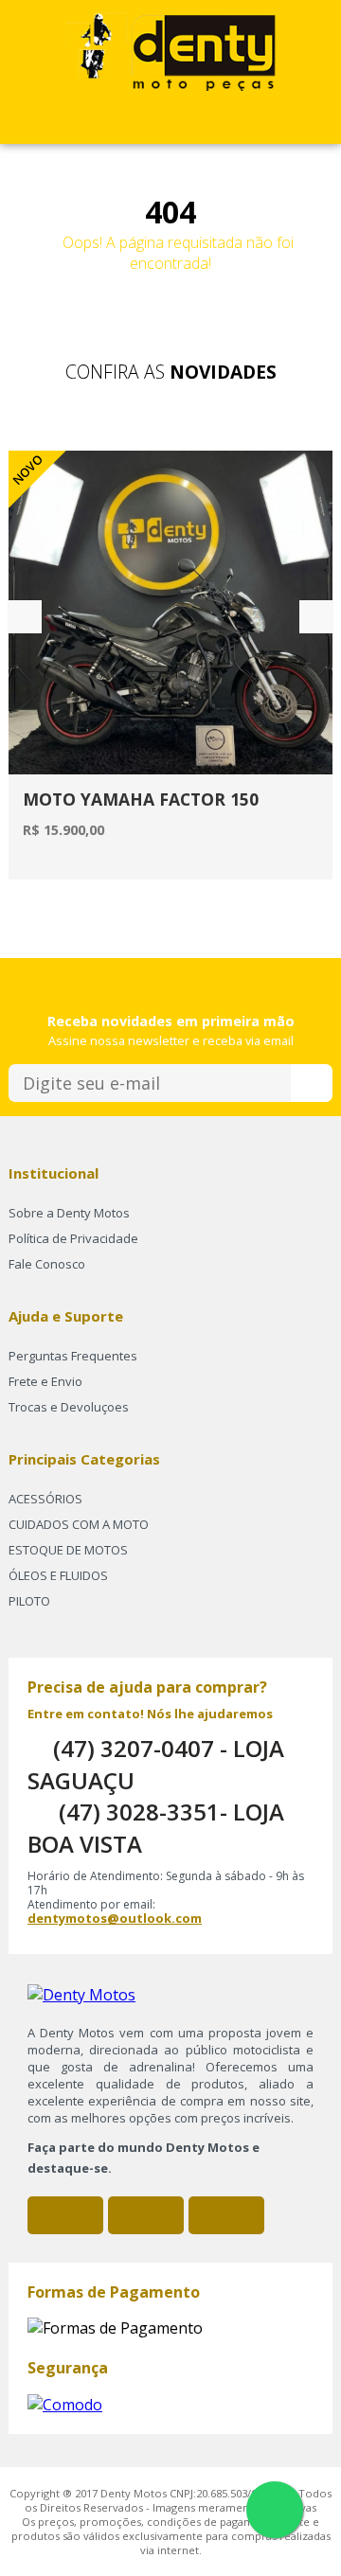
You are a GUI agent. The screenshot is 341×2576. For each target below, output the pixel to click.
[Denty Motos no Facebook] (65, 2215)
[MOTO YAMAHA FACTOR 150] (170, 613)
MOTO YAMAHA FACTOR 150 (141, 799)
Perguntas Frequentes (73, 1356)
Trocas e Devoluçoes (69, 1407)
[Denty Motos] (170, 48)
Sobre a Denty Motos (69, 1213)
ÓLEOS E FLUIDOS (58, 1575)
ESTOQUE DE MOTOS (68, 1550)
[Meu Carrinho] (109, 122)
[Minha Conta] (150, 122)
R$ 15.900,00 (63, 830)
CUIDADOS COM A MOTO (79, 1524)
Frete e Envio (45, 1381)
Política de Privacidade (73, 1238)
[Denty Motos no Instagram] (146, 2215)
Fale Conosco (47, 1264)
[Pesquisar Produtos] (191, 122)
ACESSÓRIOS (45, 1499)
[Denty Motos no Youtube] (226, 2215)
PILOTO (29, 1601)
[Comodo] (65, 2403)
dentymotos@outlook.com (115, 1918)
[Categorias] (232, 122)
